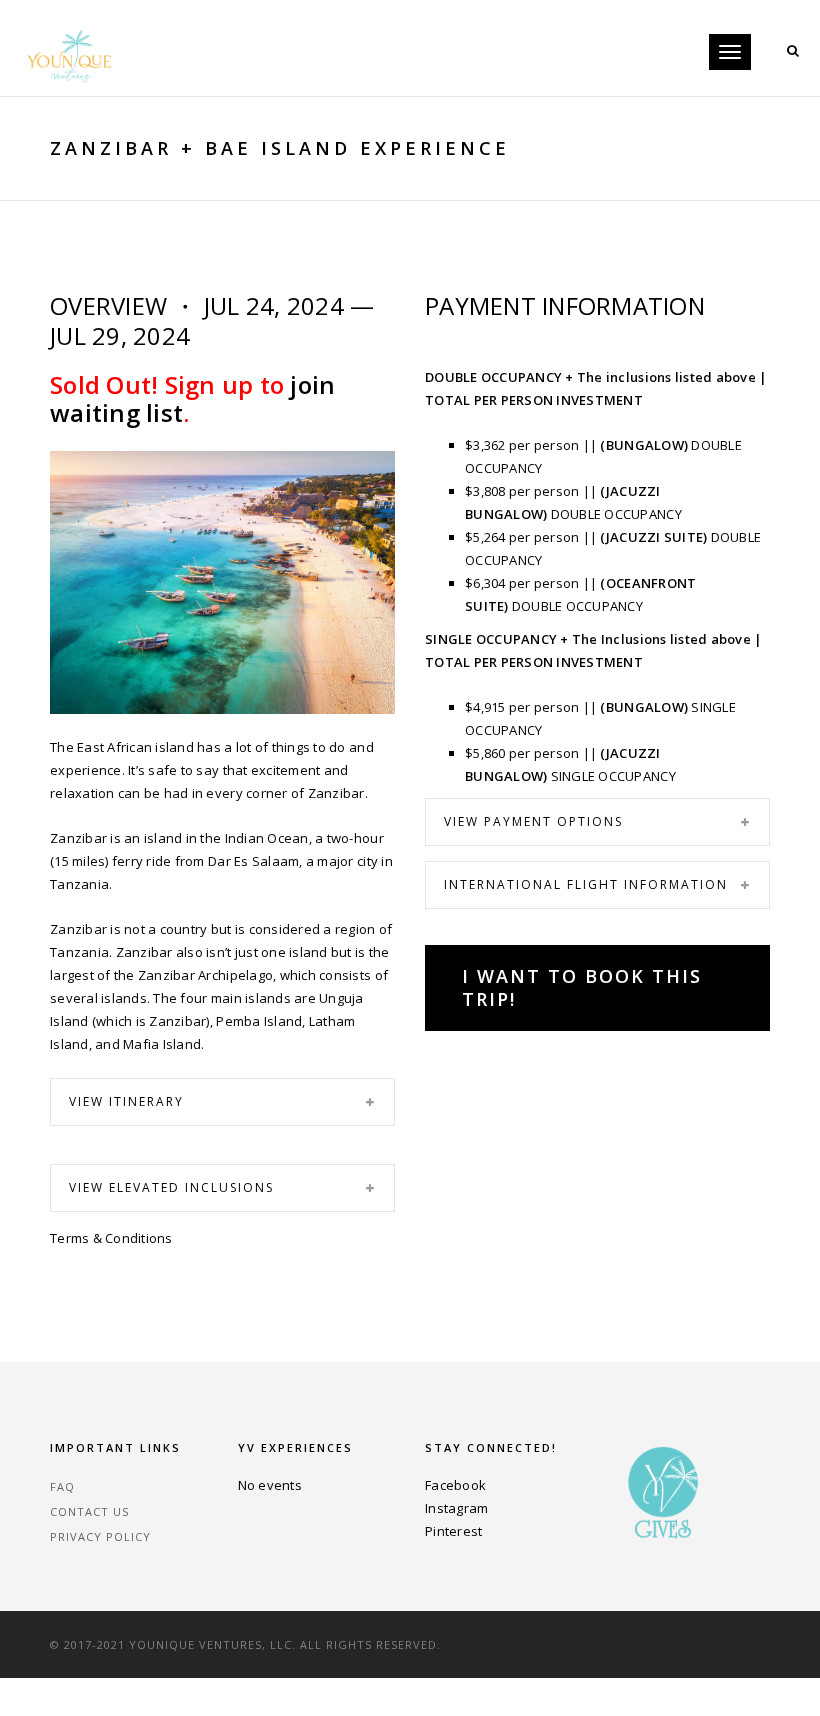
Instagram (456, 1508)
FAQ (62, 1486)
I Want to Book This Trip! (582, 987)
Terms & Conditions (111, 1238)
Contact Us (89, 1511)
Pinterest (453, 1531)
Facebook (455, 1485)
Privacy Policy (100, 1536)
